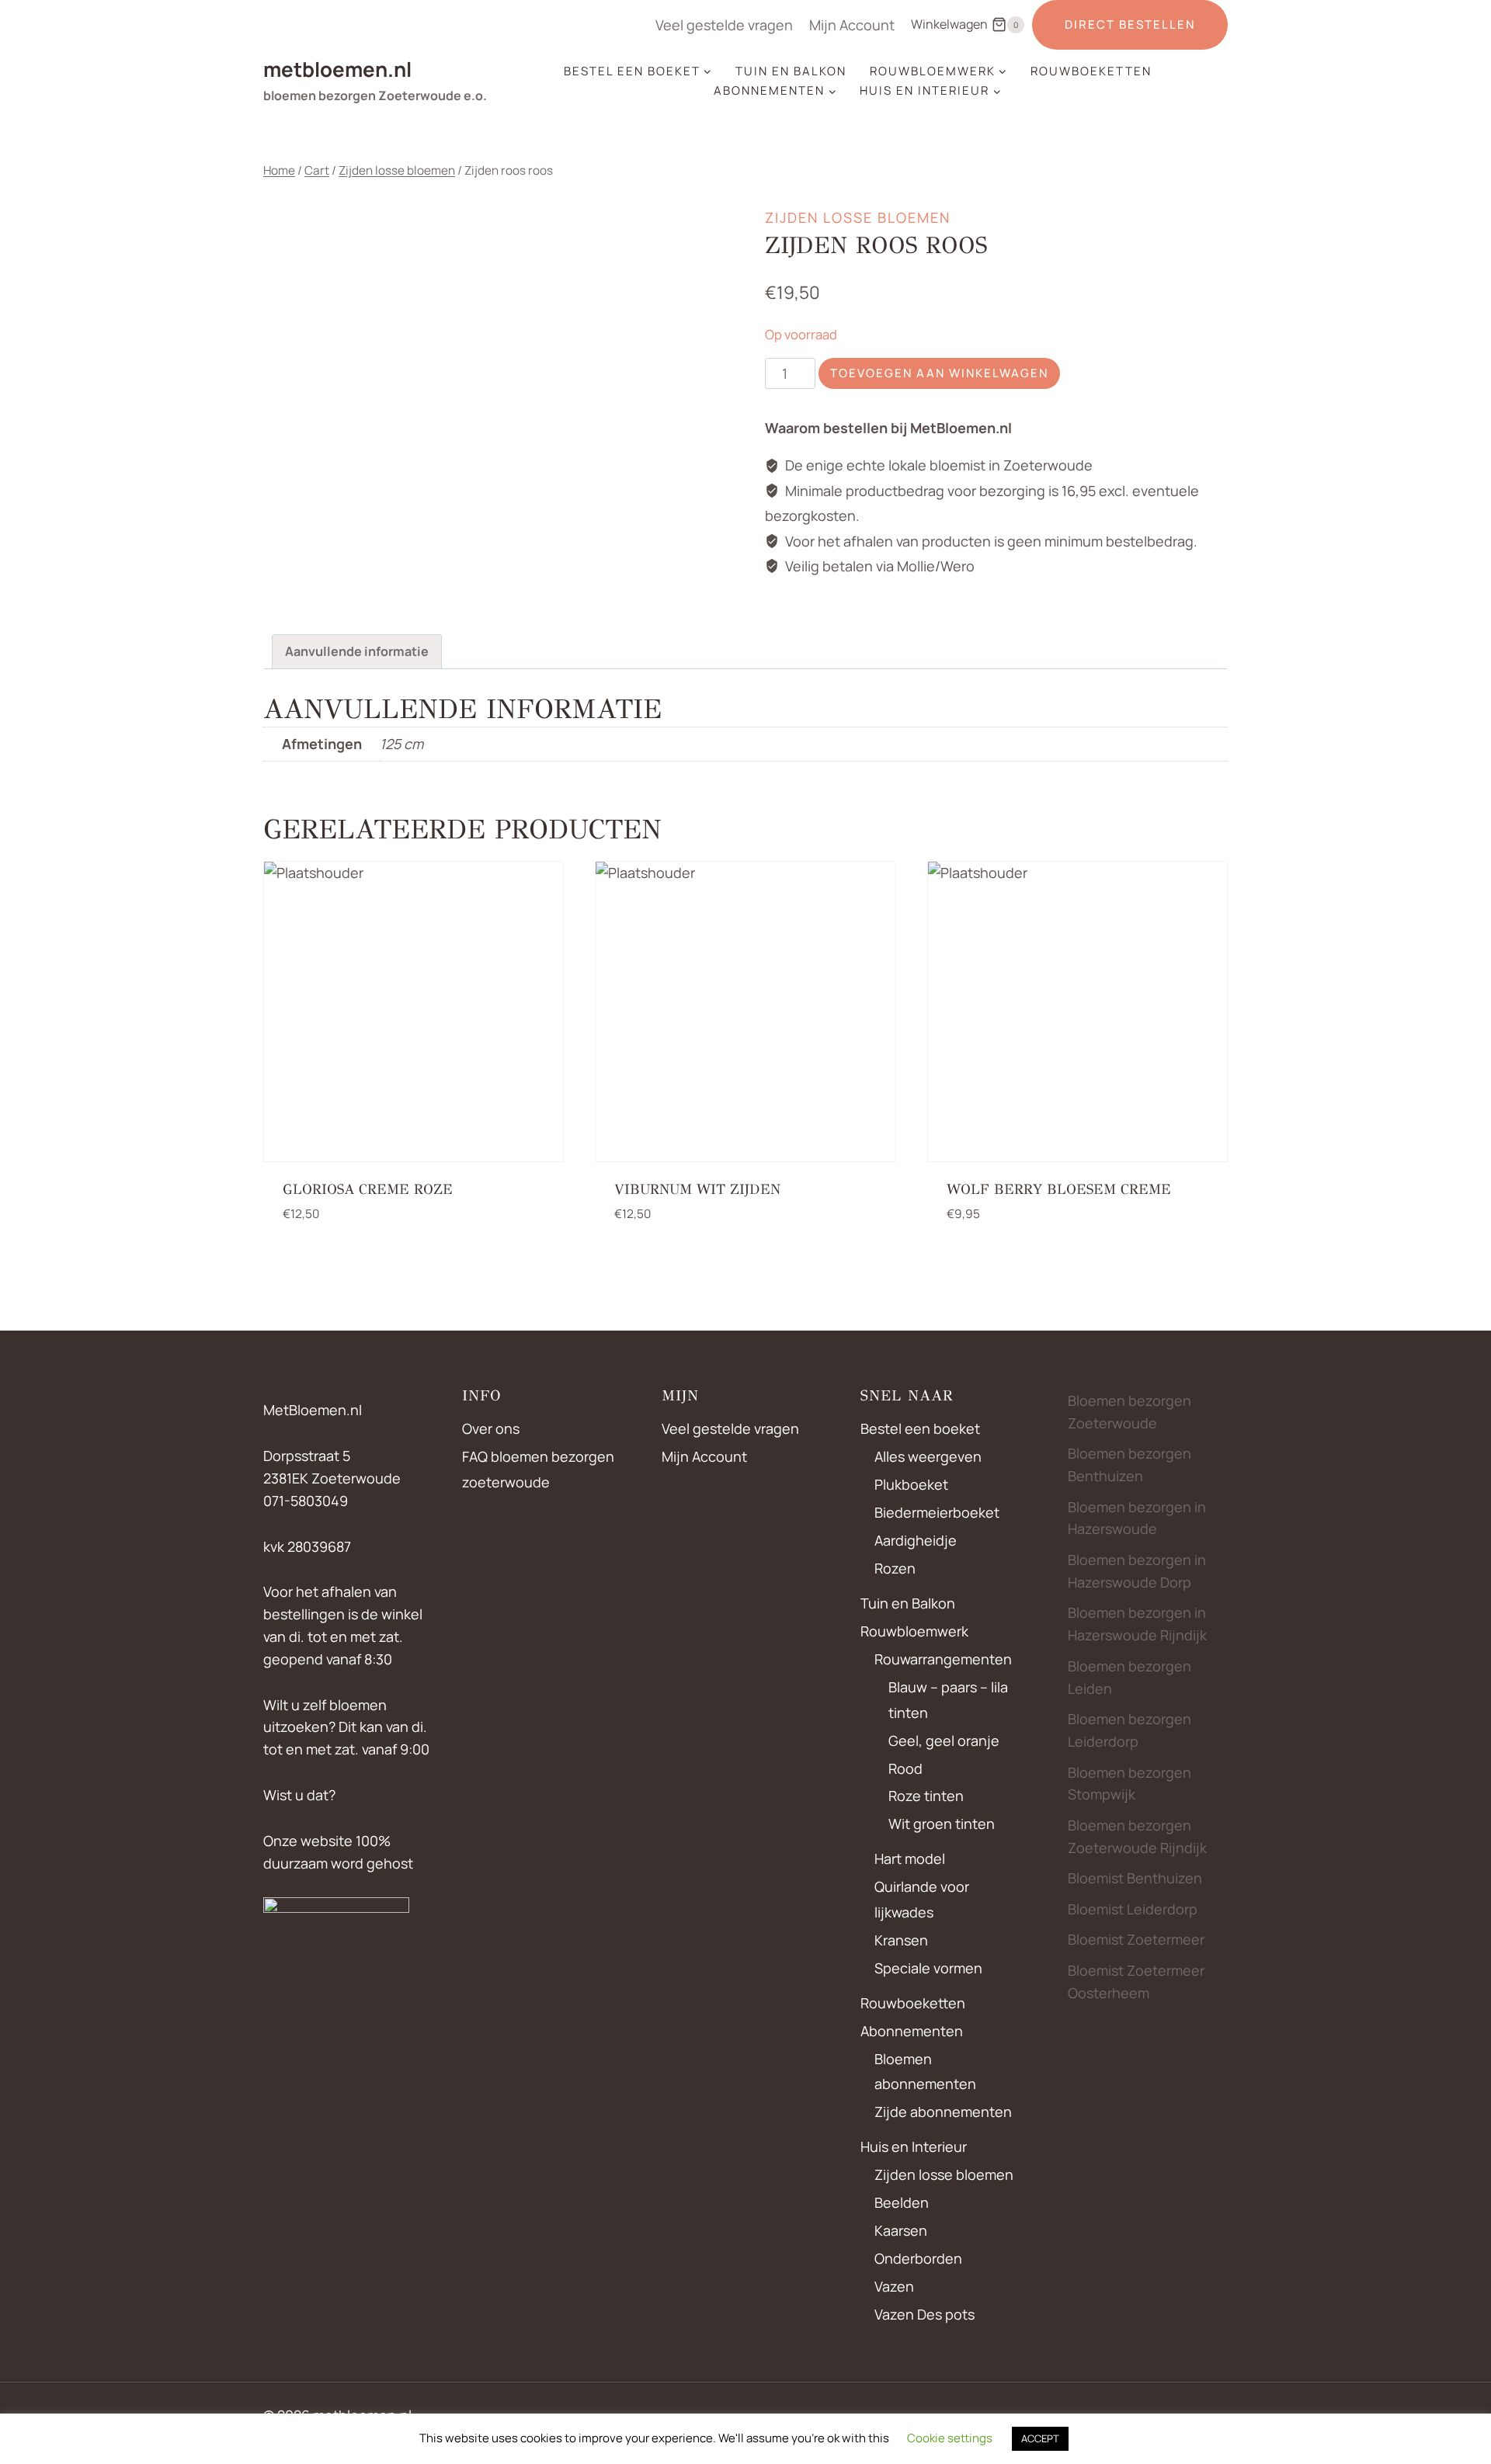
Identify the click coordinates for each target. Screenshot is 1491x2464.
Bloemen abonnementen (925, 2071)
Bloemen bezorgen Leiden (1130, 1677)
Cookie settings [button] (950, 2438)
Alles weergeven (928, 1456)
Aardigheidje (916, 1540)
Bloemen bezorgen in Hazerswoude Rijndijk (1137, 1624)
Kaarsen (901, 2230)
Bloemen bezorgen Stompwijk (1130, 1784)
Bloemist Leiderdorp (1133, 1909)
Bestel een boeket (920, 1428)
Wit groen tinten (942, 1824)
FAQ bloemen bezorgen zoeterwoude (538, 1469)
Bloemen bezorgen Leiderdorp (1130, 1730)
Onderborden (918, 2258)
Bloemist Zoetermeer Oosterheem (1136, 1982)
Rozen (895, 1568)
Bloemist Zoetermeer (1136, 1939)
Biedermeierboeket (937, 1512)
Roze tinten (926, 1796)
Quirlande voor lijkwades (922, 1899)
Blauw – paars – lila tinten (948, 1699)
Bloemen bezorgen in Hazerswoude (1137, 1518)
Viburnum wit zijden (697, 1189)
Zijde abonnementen (943, 2112)
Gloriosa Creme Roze (368, 1189)
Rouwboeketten (1091, 71)
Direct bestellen (1130, 24)
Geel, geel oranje (944, 1740)
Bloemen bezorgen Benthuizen (1130, 1465)
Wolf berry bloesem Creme (1059, 1189)
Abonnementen (912, 2031)
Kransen (901, 1940)
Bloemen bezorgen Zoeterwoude (1130, 1412)
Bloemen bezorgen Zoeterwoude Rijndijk (1137, 1836)
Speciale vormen (928, 1968)
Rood (905, 1768)
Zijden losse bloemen (858, 217)
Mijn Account (852, 25)
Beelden (902, 2202)
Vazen (894, 2286)
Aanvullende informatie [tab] (357, 651)
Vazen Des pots (924, 2314)
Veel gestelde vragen (724, 25)
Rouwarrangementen (943, 1659)
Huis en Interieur (914, 2146)
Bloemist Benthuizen (1135, 1878)
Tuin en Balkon (791, 71)
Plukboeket (911, 1484)
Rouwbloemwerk (914, 1631)
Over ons (491, 1428)
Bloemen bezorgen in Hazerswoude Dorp (1137, 1571)
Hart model (910, 1858)
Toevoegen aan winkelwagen (939, 373)
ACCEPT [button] (1040, 2438)
